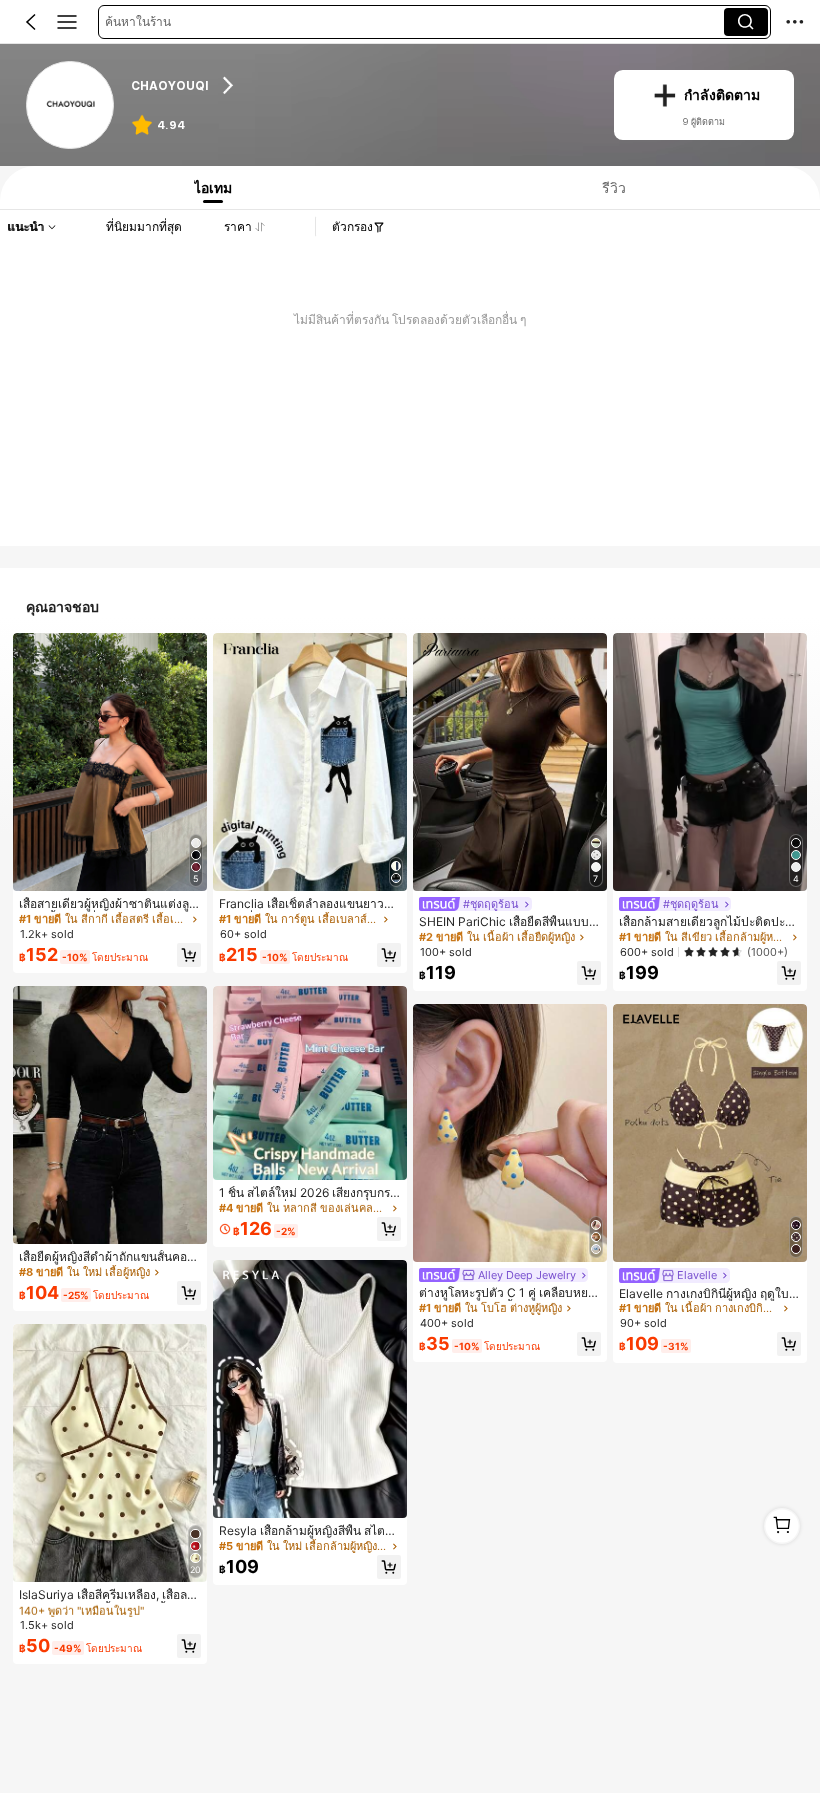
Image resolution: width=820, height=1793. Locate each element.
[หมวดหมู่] (67, 22)
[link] (70, 105)
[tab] (208, 187)
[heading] (359, 85)
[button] (31, 22)
